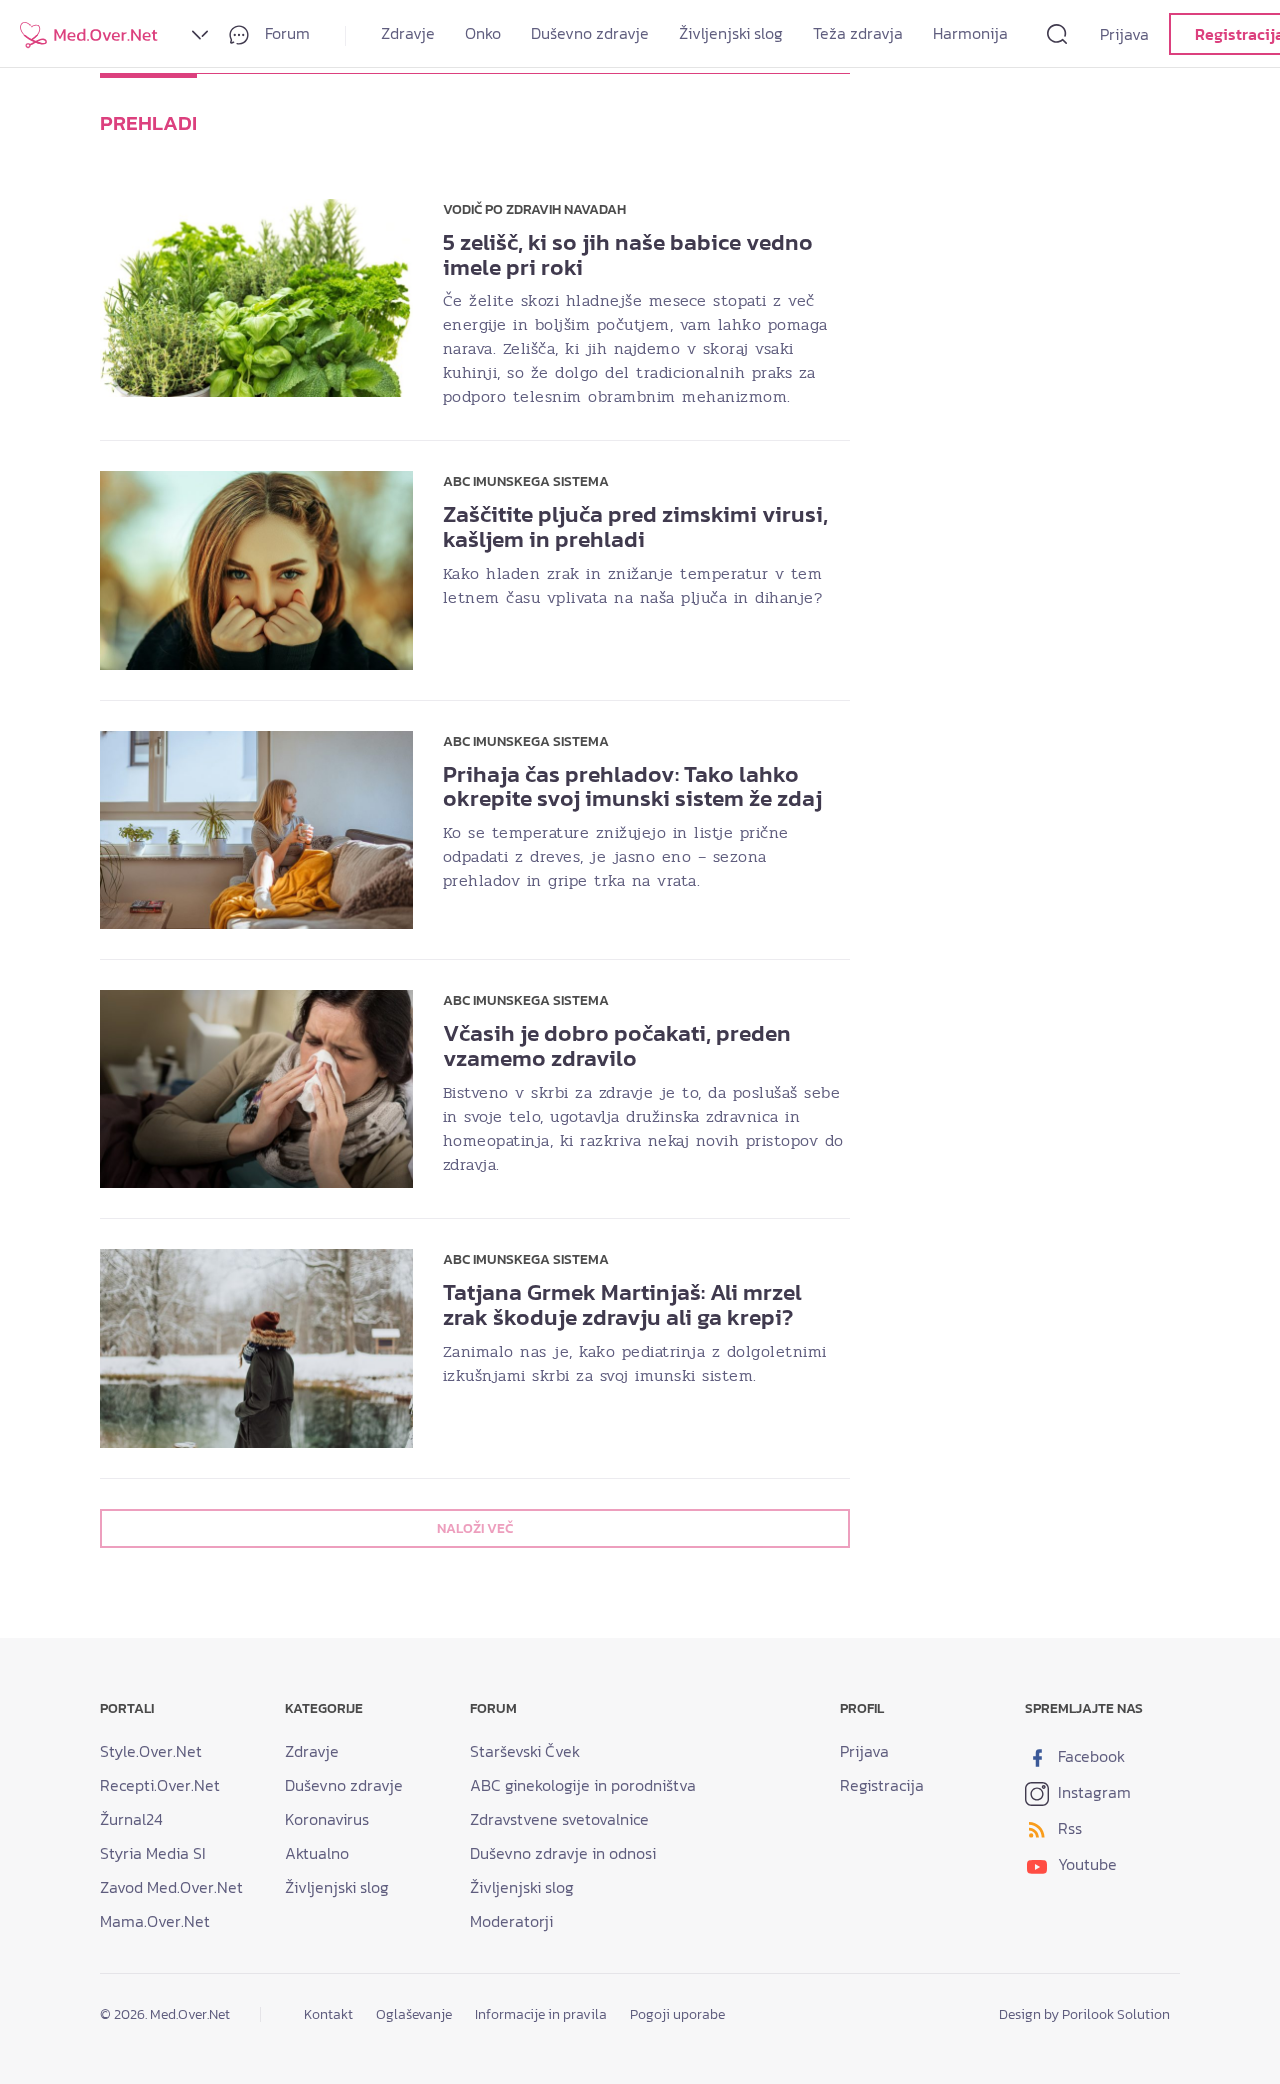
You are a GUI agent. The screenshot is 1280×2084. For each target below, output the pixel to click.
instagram (1092, 1792)
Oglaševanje (414, 2014)
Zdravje (408, 33)
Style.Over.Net (151, 1751)
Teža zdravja (858, 33)
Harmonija (970, 33)
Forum (285, 33)
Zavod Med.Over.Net (171, 1887)
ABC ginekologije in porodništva (583, 1785)
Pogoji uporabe (677, 2014)
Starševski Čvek (525, 1751)
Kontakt (328, 2014)
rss (1068, 1828)
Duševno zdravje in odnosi (563, 1853)
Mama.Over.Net (155, 1921)
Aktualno (317, 1853)
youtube (1085, 1864)
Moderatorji (511, 1921)
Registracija (882, 1785)
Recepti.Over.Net (160, 1785)
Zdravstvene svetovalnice (559, 1819)
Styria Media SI (153, 1853)
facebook (1089, 1756)
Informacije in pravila (541, 2014)
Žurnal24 (131, 1819)
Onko (483, 33)
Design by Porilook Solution (1084, 2014)
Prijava (1124, 34)
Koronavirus (327, 1819)
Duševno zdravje (590, 33)
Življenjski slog (731, 33)
